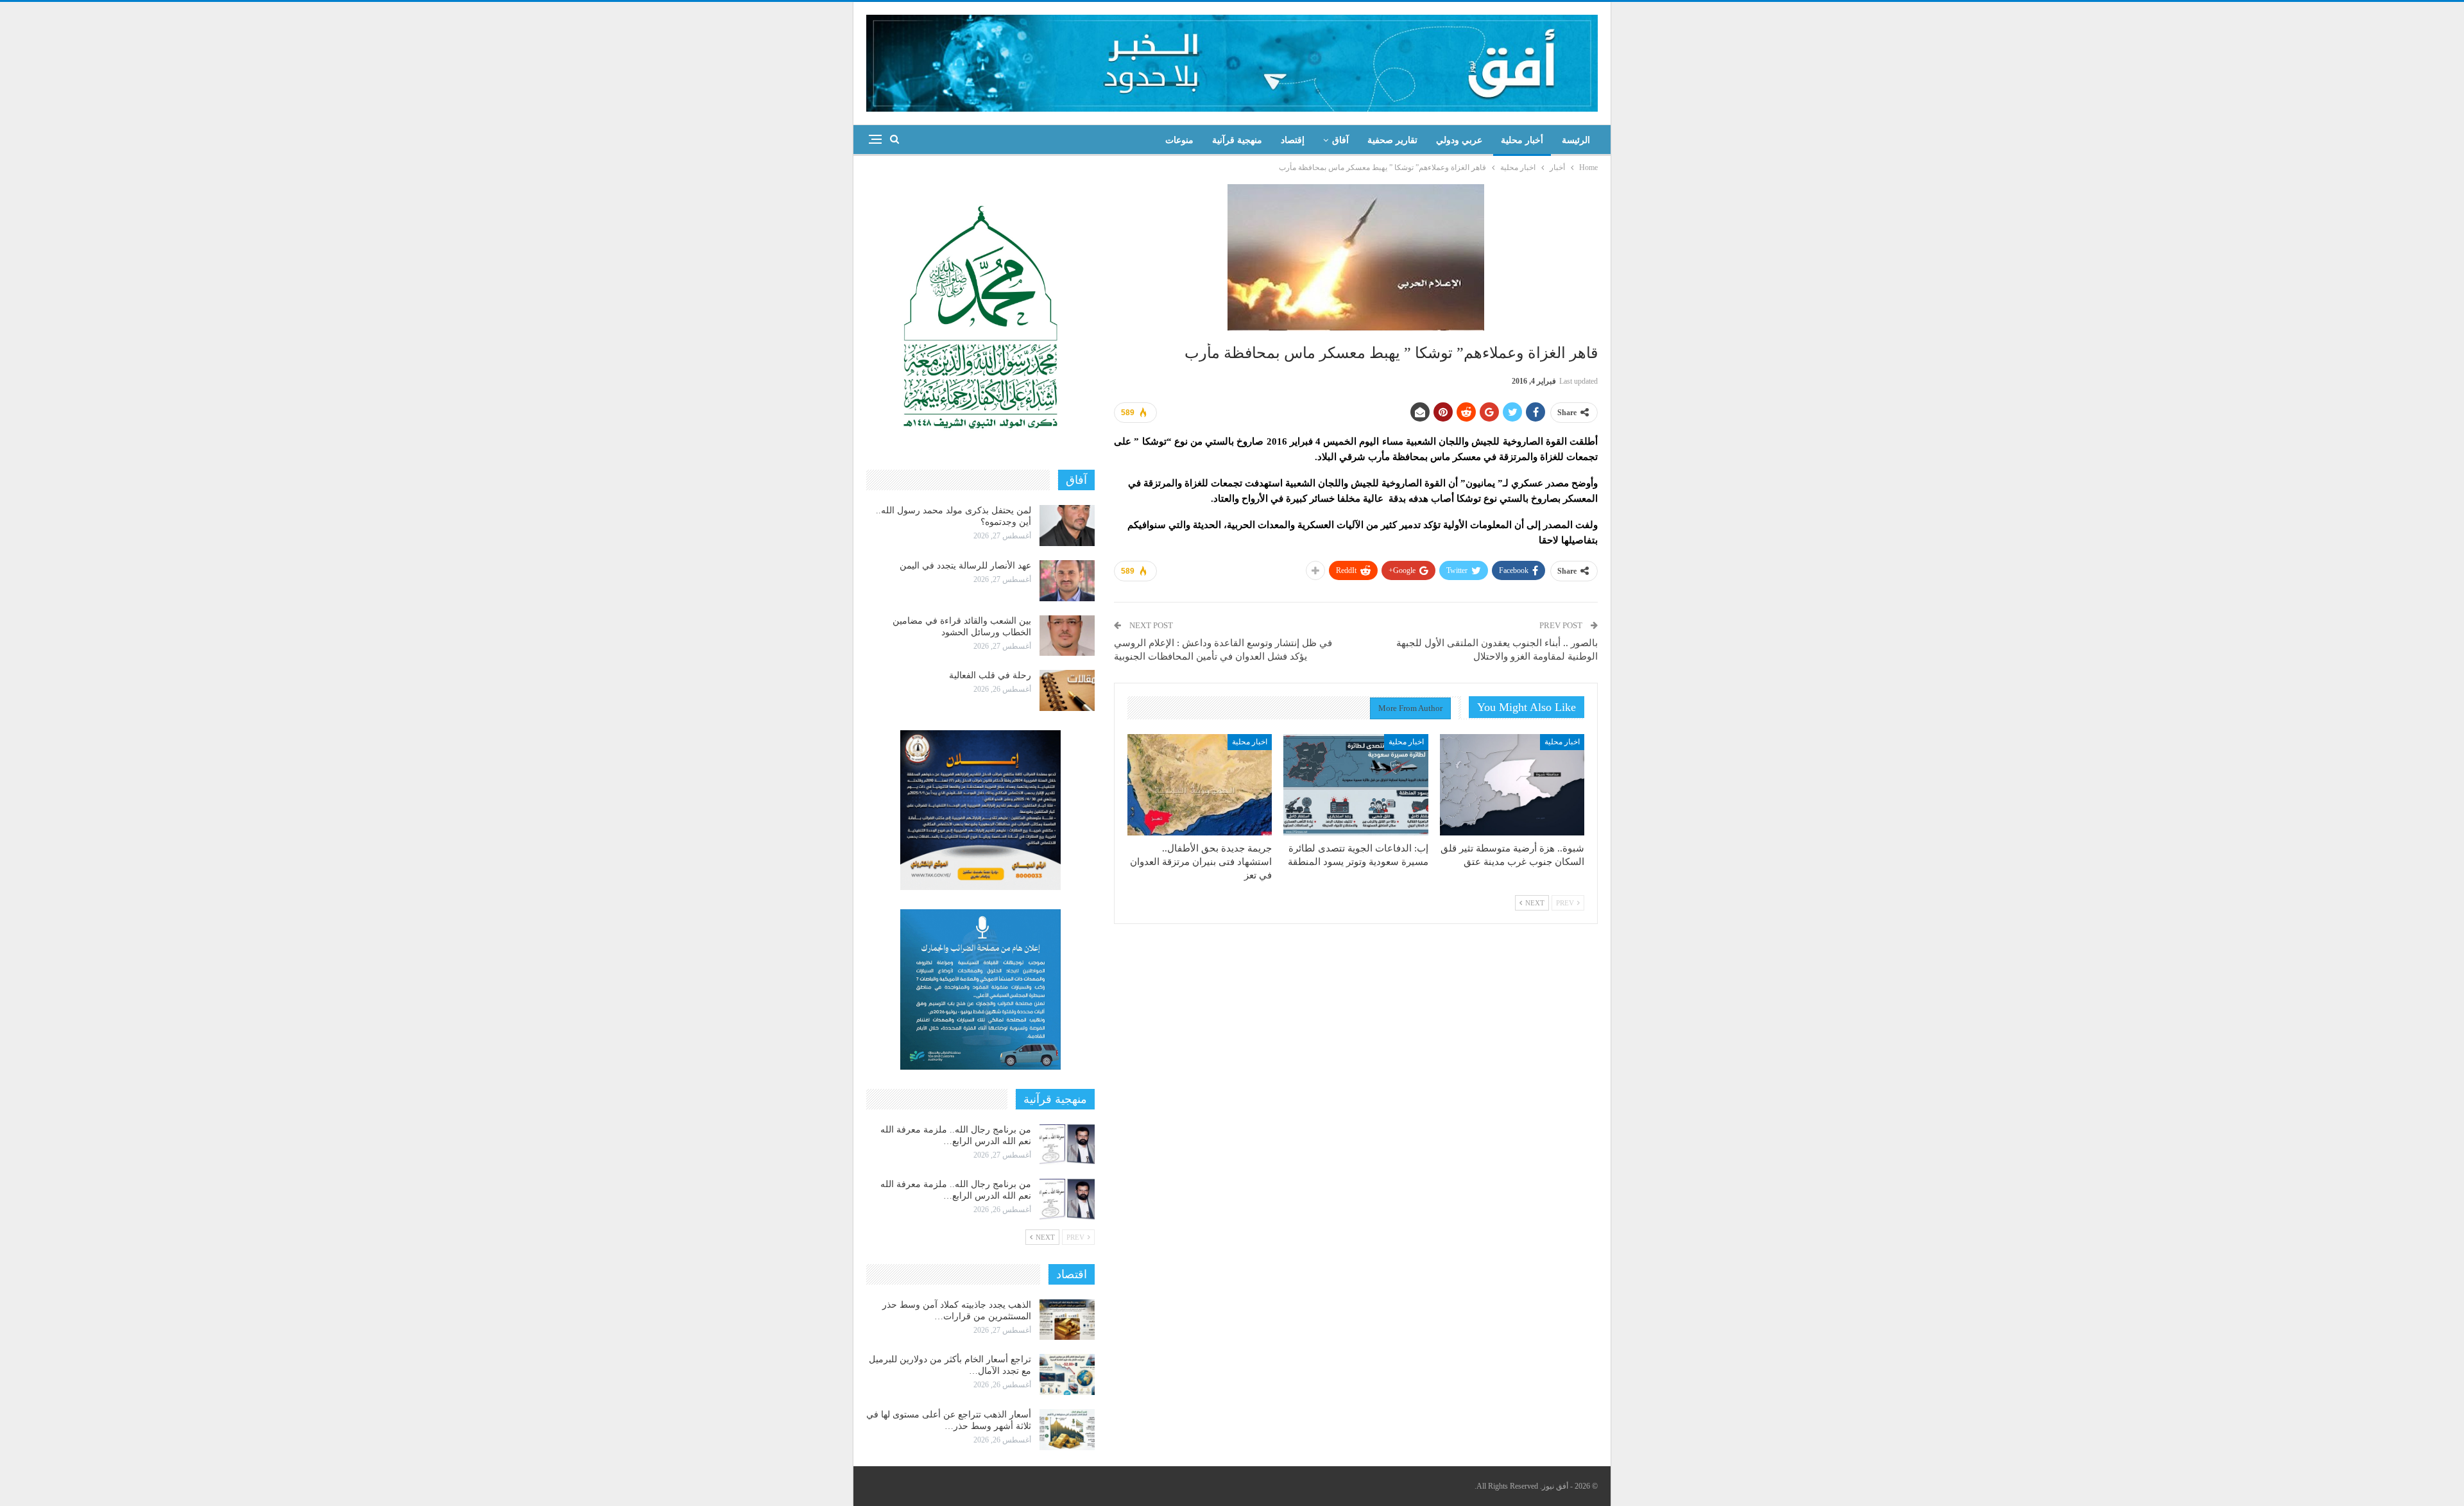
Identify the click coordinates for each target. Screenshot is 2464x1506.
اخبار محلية (1562, 742)
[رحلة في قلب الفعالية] (1067, 690)
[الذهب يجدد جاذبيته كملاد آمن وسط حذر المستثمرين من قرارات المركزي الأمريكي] (1067, 1320)
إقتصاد (1293, 140)
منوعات (1179, 140)
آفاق (1340, 140)
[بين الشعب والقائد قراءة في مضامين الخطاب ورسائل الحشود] (1067, 636)
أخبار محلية (1522, 140)
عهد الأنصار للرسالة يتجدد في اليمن (965, 566)
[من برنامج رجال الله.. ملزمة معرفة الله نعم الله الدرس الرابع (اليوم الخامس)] (1067, 1199)
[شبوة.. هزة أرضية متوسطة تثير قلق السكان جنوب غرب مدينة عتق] (1512, 785)
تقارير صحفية (1392, 140)
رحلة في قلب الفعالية (990, 675)
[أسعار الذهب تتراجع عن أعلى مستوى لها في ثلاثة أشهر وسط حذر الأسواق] (1067, 1430)
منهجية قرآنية (1237, 140)
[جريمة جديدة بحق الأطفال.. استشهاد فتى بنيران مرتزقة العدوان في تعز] (1200, 785)
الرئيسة (1576, 140)
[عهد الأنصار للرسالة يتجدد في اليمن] (1067, 581)
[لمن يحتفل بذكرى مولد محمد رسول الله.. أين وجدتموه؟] (1067, 526)
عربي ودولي (1459, 140)
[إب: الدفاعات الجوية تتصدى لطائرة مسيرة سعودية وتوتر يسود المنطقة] (1356, 785)
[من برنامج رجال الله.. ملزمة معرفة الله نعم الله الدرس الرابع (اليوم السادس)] (1067, 1145)
